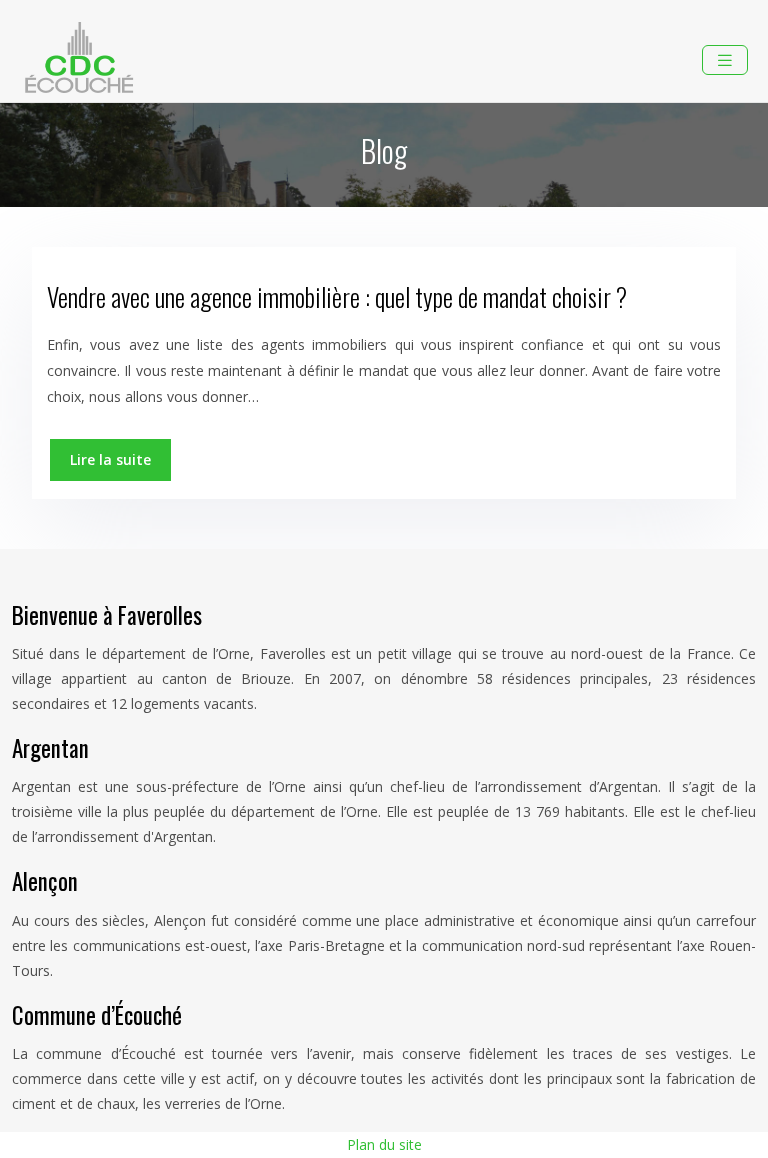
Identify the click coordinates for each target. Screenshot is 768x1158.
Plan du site (384, 1144)
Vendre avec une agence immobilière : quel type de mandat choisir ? (337, 296)
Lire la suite (110, 459)
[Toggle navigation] (725, 60)
